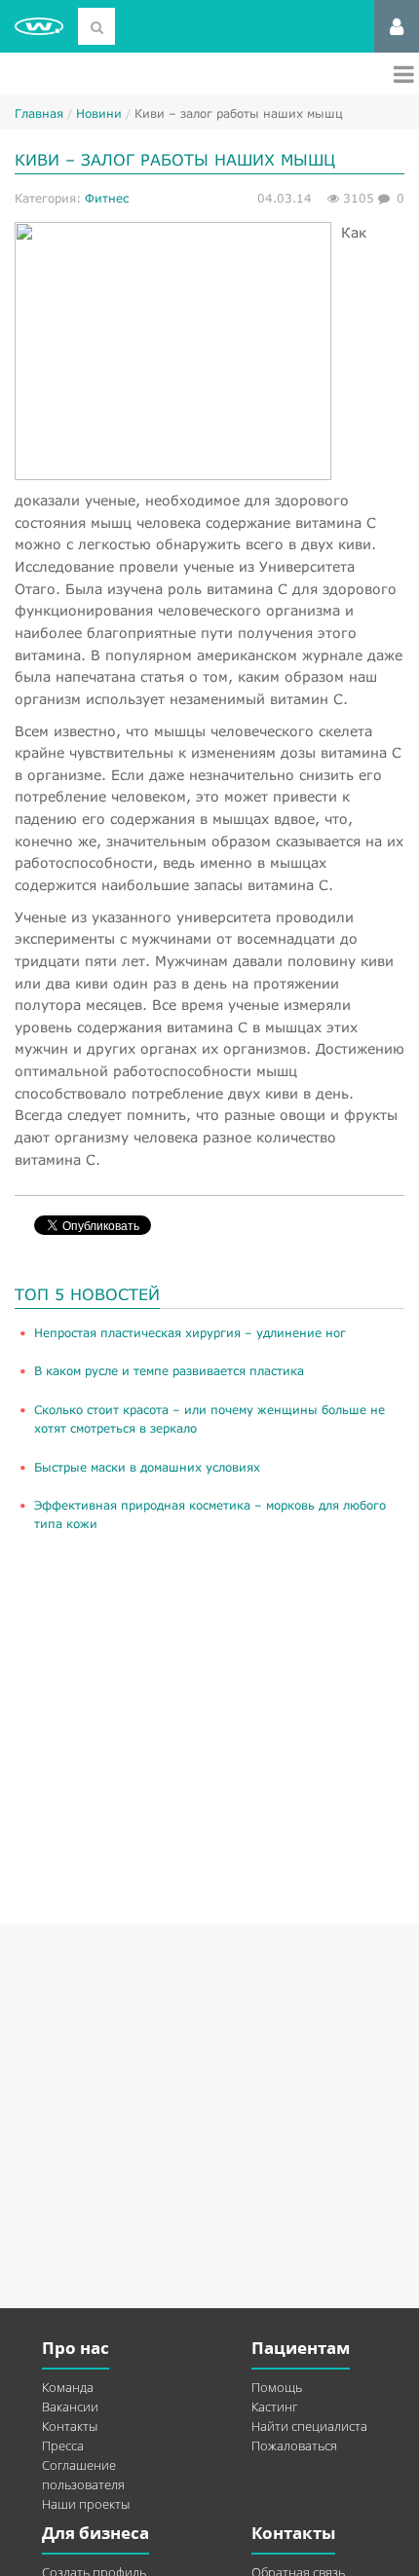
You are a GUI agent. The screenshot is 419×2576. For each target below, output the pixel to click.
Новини (99, 113)
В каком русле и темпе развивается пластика (169, 1371)
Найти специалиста (309, 2426)
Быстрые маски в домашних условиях (147, 1467)
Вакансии (70, 2407)
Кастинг (274, 2407)
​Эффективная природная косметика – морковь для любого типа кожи (210, 1514)
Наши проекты (86, 2504)
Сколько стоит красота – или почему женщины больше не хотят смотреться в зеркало (209, 1419)
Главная (39, 113)
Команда (68, 2387)
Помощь (277, 2387)
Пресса (63, 2445)
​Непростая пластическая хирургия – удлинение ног (190, 1333)
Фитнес (107, 198)
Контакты (70, 2426)
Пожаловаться (294, 2445)
